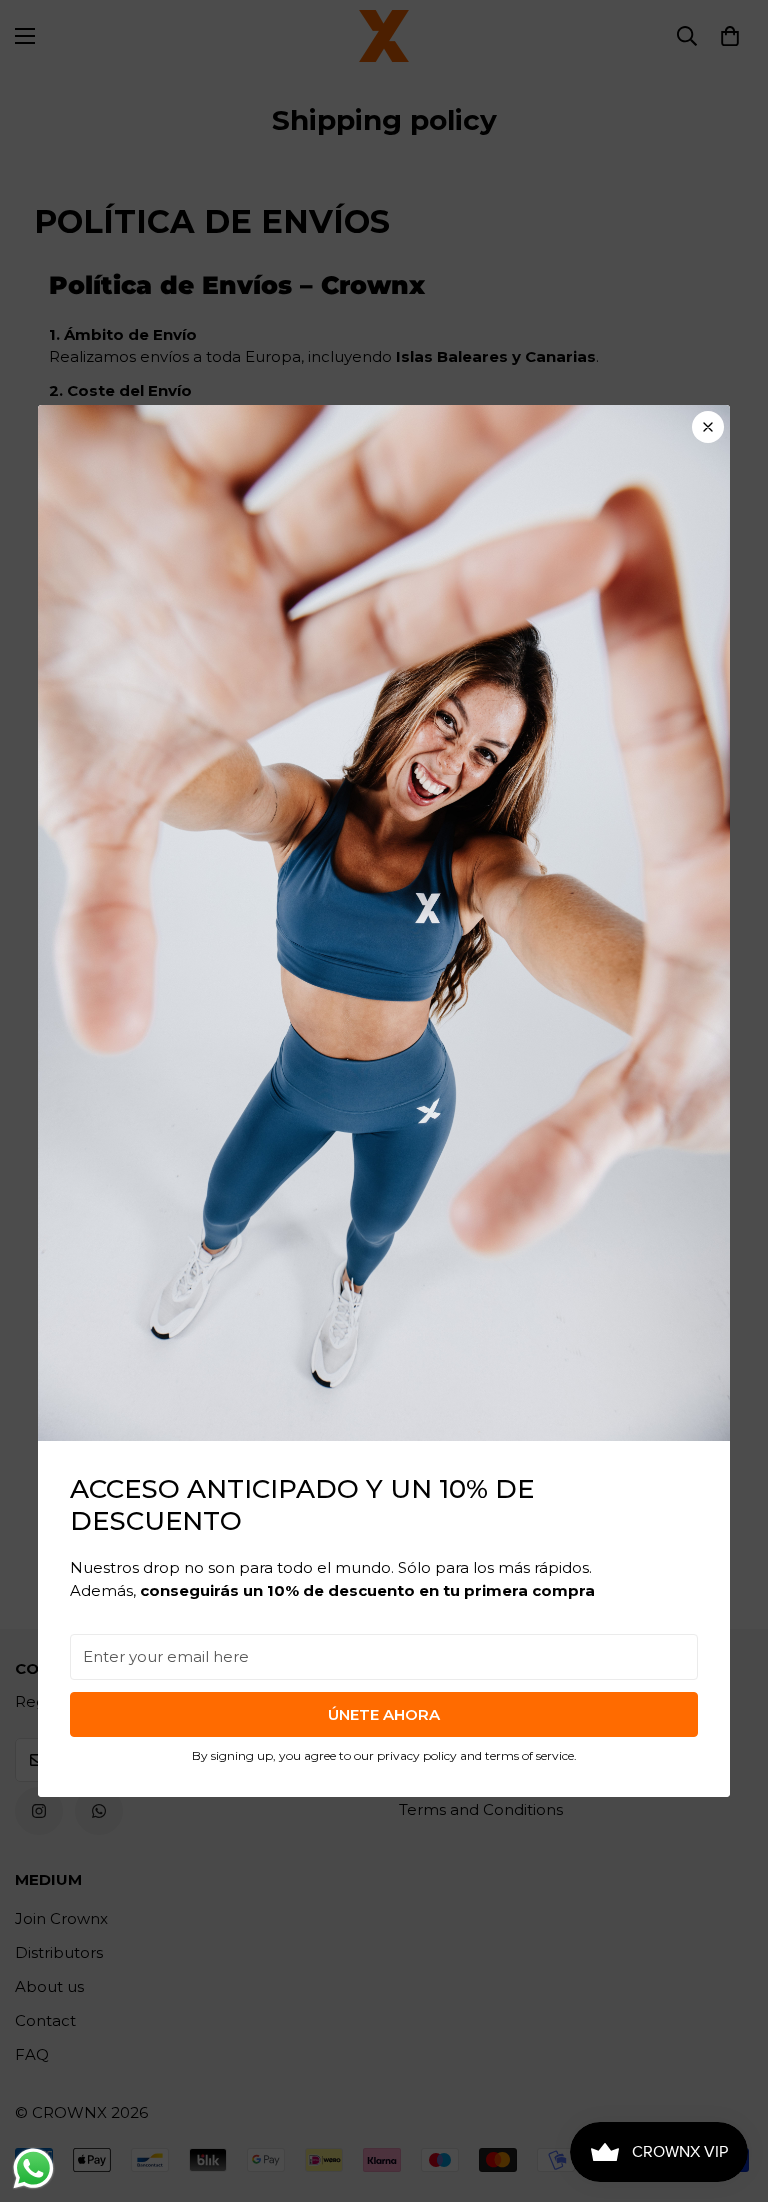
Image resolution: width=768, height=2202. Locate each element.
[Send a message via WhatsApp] (33, 2168)
